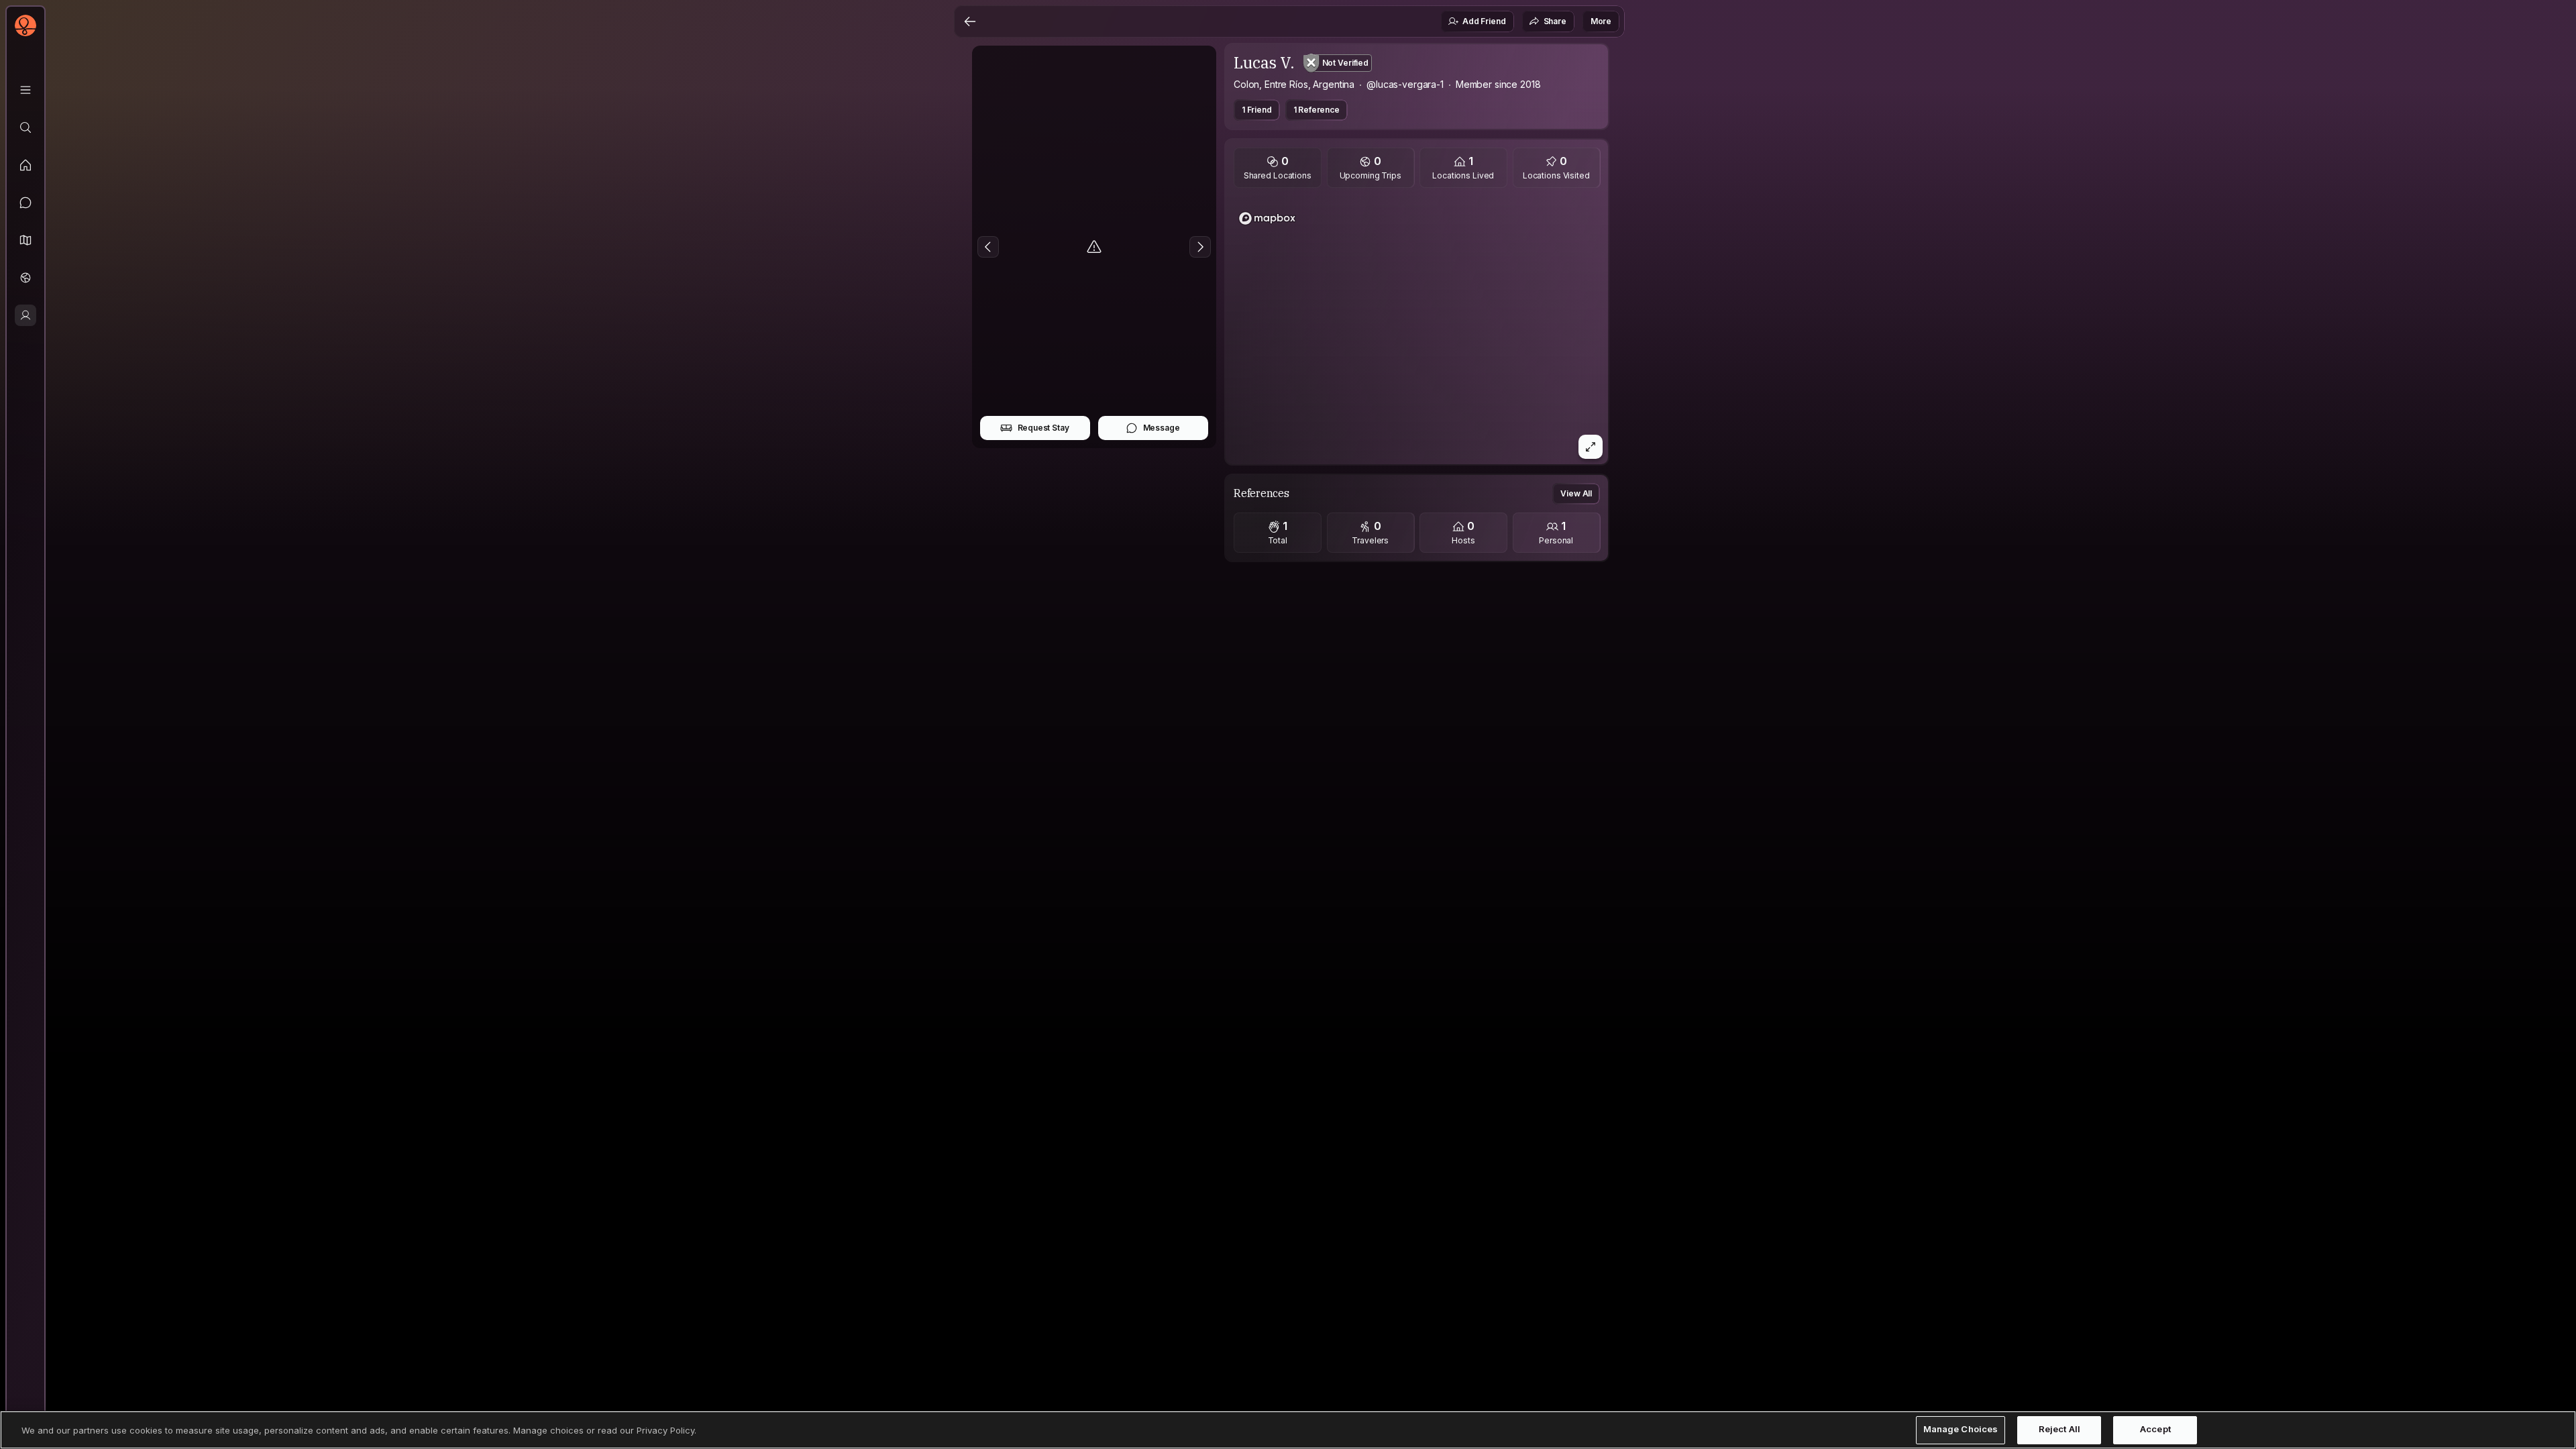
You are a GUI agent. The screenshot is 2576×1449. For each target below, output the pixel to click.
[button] (25, 240)
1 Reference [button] (1317, 110)
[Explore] (25, 127)
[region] (1417, 330)
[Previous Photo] (988, 247)
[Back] (970, 21)
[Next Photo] (1200, 247)
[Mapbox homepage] (1267, 218)
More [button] (1601, 21)
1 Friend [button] (1257, 110)
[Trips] (25, 278)
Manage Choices (1961, 1430)
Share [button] (1555, 21)
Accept (2155, 1430)
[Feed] (25, 165)
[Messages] (25, 203)
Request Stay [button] (1043, 428)
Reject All (2059, 1430)
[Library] (25, 90)
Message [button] (1162, 428)
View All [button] (1576, 493)
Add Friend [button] (1484, 21)
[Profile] (25, 315)
